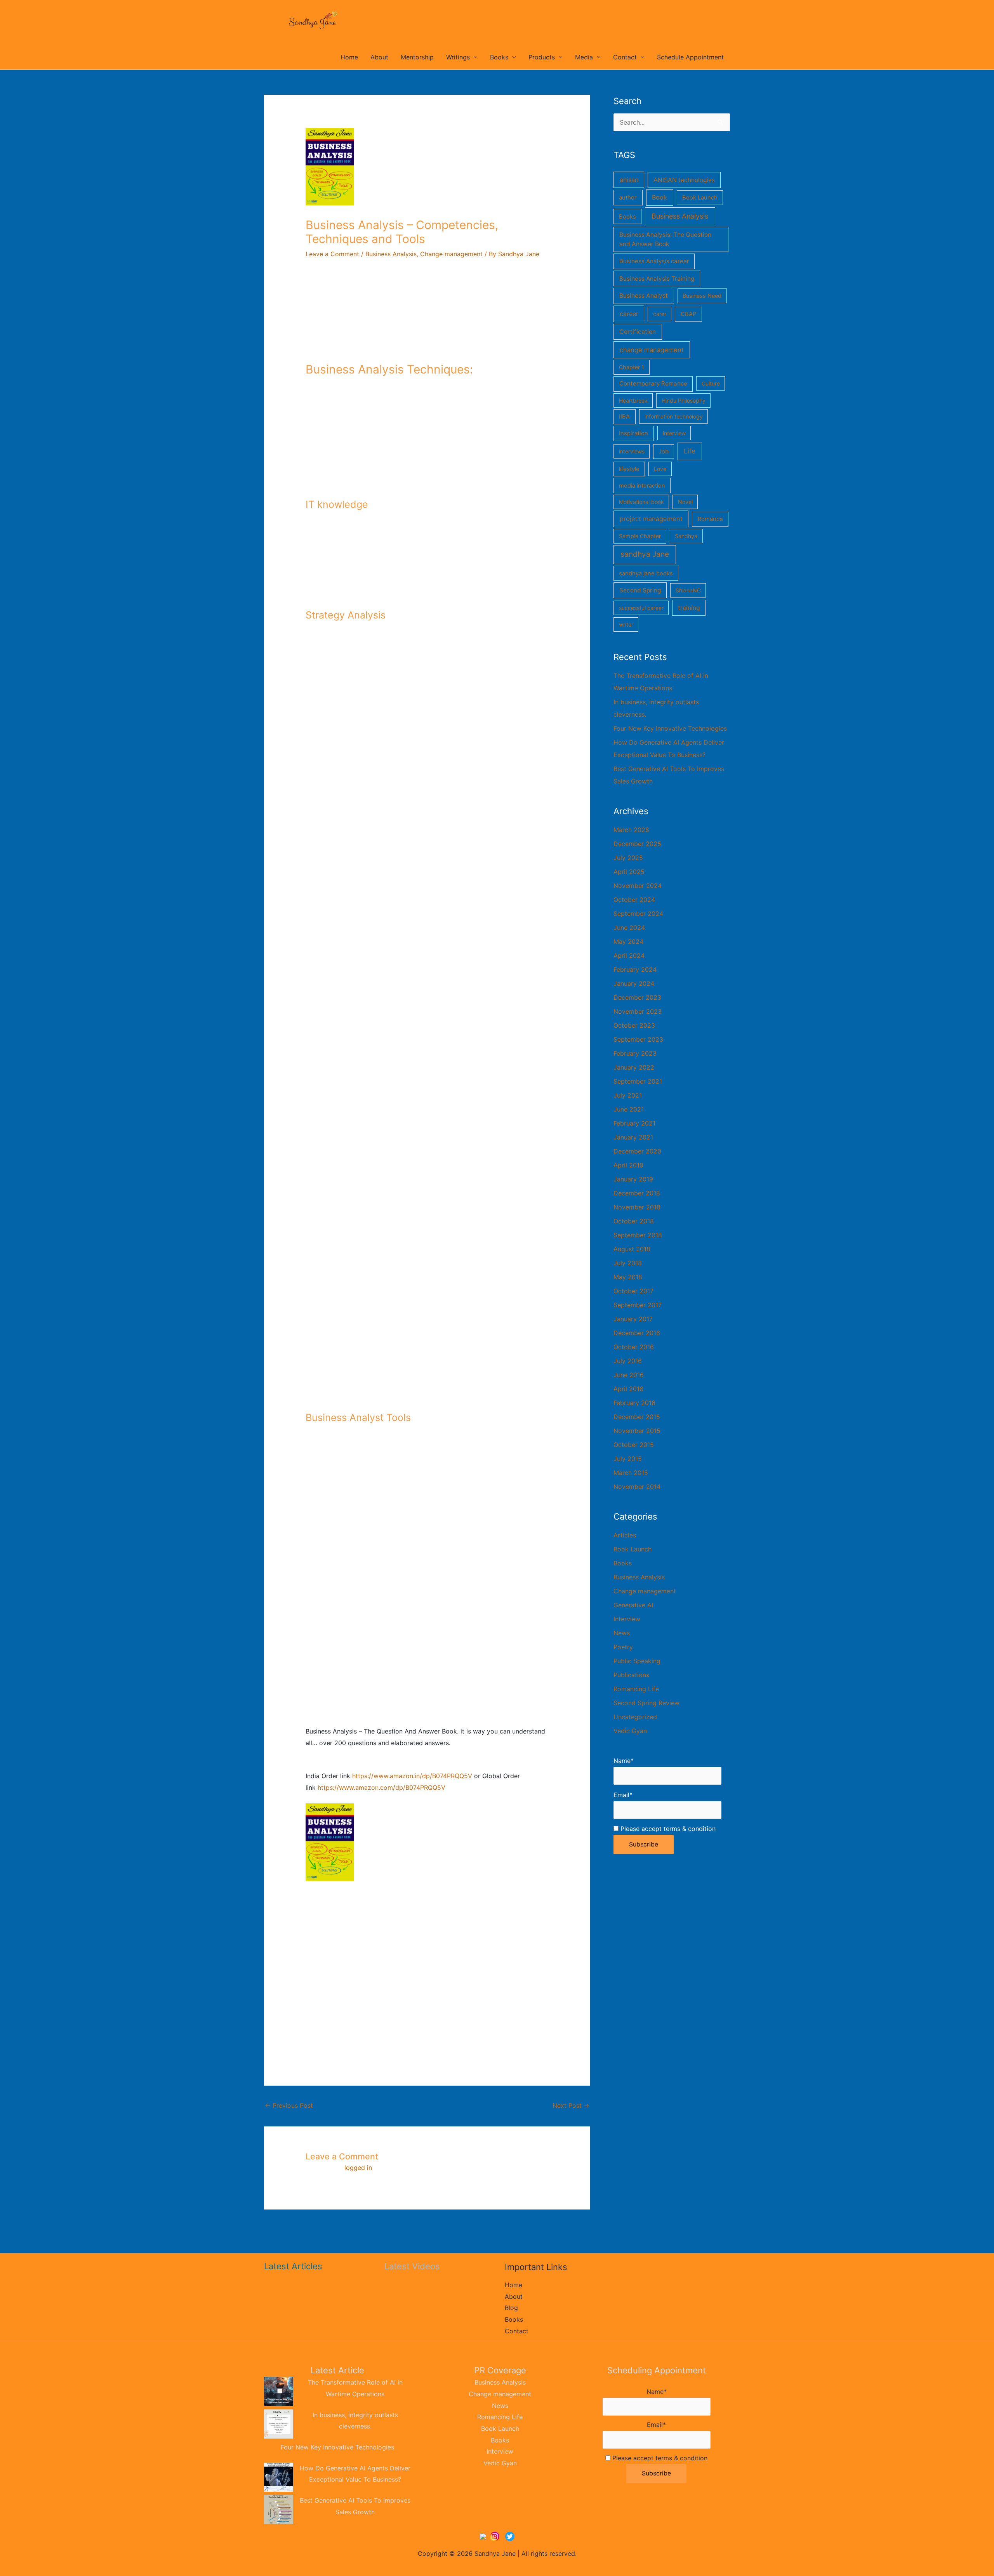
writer (626, 624)
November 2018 (637, 1207)
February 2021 (634, 1123)
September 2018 (638, 1235)
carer (660, 314)
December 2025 (637, 844)
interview (674, 433)
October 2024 (634, 900)
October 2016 (634, 1347)
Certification (638, 332)
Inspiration (633, 433)
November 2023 (638, 1011)
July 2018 (628, 1263)
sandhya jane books (646, 573)
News (622, 1633)
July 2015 (628, 1459)
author (628, 198)
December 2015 (637, 1417)
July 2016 (628, 1361)
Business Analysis (391, 254)
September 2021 (638, 1081)
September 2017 (638, 1305)
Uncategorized (635, 1717)
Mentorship (417, 57)
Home (349, 57)
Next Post (571, 2105)
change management (652, 350)
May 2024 (628, 941)
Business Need (702, 296)
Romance (710, 519)
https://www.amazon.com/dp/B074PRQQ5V (381, 1787)
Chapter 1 (632, 367)
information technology (674, 416)
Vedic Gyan (630, 1731)
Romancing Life (636, 1689)
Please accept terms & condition (667, 1829)
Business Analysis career (654, 261)
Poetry (623, 1647)
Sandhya (686, 536)
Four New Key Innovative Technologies (670, 728)
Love (660, 469)
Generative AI (633, 1605)
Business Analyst (644, 296)
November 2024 (638, 886)
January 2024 (634, 983)
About (379, 57)
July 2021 (628, 1095)
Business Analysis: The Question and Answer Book (665, 239)
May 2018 (628, 1277)
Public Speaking (637, 1661)
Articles (625, 1535)
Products (542, 57)
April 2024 (629, 955)
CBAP (689, 314)
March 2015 (631, 1473)
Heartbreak (633, 400)
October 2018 (634, 1221)
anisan (629, 180)
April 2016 (628, 1389)
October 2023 (634, 1025)
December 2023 (637, 997)
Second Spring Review (646, 1703)
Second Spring (640, 590)
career (629, 314)
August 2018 (632, 1249)
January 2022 (634, 1067)
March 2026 (631, 830)
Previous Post (289, 2105)
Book (659, 197)
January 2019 (633, 1179)
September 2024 (638, 914)
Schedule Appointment (690, 57)
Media (584, 57)
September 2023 (638, 1039)
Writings (458, 57)
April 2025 (629, 872)
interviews (632, 451)
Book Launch (700, 198)
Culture (711, 383)
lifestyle (629, 469)
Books (499, 57)
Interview (627, 1619)
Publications (631, 1675)
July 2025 (628, 858)
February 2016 (634, 1403)
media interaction (642, 486)
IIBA (624, 417)
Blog (511, 2308)
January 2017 (633, 1319)
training (689, 608)
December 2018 (637, 1193)
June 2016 (629, 1375)
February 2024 (635, 969)
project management (651, 519)
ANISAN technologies (684, 180)
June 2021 (629, 1109)
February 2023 (635, 1053)
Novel (685, 502)
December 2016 (637, 1333)
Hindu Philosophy (684, 400)
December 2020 (637, 1151)
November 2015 (637, 1431)
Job (664, 451)
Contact (625, 57)
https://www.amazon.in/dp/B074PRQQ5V (412, 1776)
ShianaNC (688, 590)
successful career (641, 608)
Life (690, 451)
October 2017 (633, 1291)
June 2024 (629, 928)
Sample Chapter (640, 536)
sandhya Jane (645, 554)
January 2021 (633, 1137)
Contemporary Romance (653, 383)
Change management (451, 254)
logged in (358, 2168)
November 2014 (637, 1487)
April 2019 (628, 1165)
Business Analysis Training (657, 279)
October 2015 (634, 1445)
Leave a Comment (332, 254)
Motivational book (641, 502)
